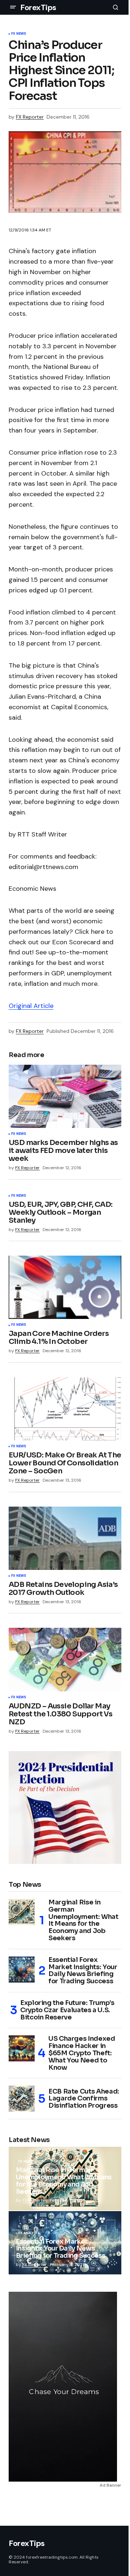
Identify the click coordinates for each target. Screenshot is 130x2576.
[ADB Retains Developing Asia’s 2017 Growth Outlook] (65, 1538)
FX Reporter (35, 2200)
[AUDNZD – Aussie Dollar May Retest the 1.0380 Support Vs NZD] (65, 1660)
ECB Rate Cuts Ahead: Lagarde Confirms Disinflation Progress (84, 2099)
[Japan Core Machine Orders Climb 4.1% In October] (65, 1287)
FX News (19, 34)
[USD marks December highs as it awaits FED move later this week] (65, 1097)
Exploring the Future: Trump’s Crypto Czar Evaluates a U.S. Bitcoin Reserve (67, 2010)
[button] (13, 7)
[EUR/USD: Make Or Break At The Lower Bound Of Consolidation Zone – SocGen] (65, 1409)
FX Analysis (29, 2234)
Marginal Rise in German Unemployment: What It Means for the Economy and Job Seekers (83, 1921)
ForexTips (38, 7)
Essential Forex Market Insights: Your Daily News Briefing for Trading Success (83, 1971)
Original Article (31, 1006)
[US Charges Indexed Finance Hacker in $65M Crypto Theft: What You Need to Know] (22, 2048)
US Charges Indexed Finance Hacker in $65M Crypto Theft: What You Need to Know (82, 2053)
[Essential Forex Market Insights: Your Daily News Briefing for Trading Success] (22, 1970)
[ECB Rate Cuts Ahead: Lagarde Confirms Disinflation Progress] (22, 2099)
